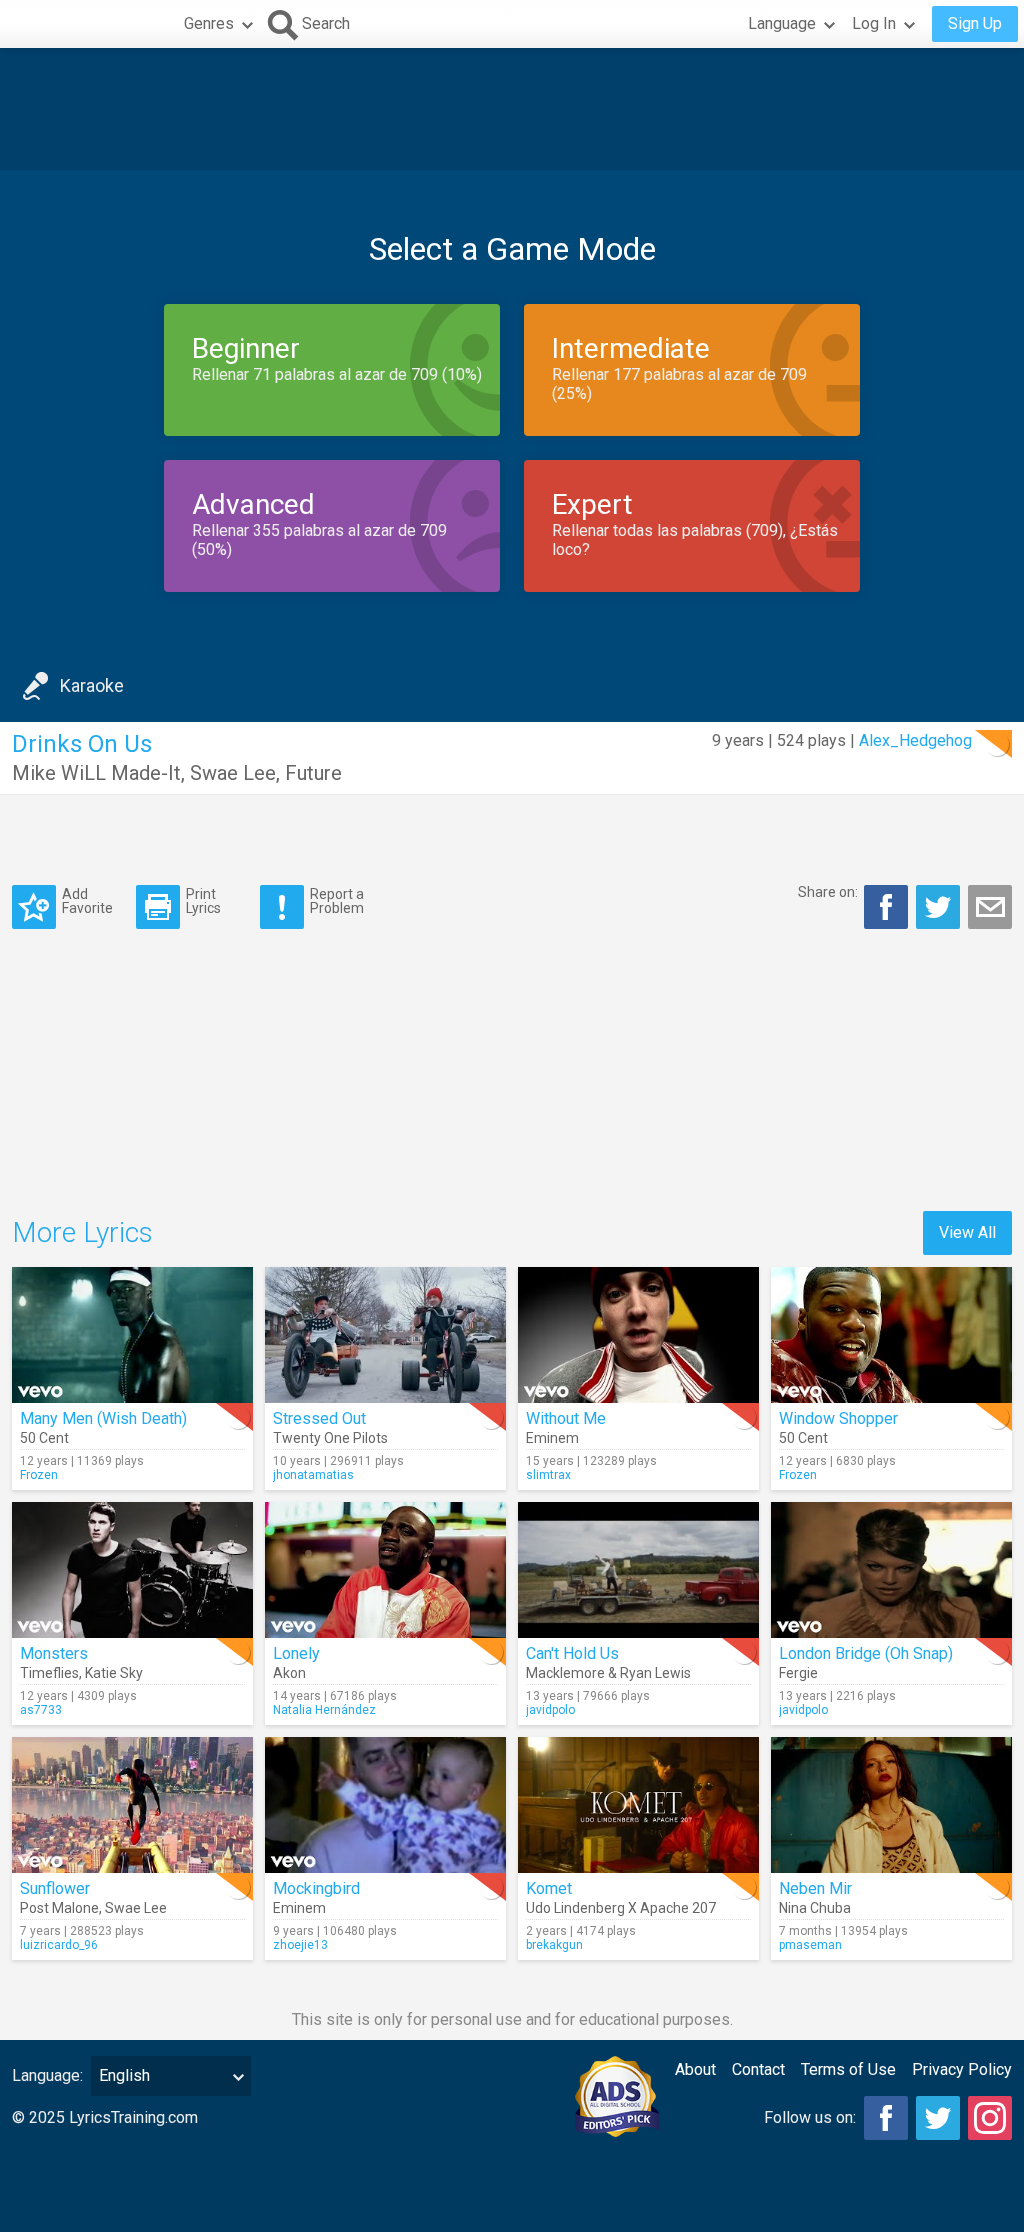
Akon (289, 1673)
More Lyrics (82, 1232)
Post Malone (59, 1908)
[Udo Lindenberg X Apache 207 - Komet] (638, 1805)
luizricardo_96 (59, 1945)
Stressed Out (319, 1418)
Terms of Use (848, 2069)
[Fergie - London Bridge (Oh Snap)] (891, 1570)
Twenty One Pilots (330, 1438)
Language (782, 23)
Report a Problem (337, 900)
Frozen (39, 1475)
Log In (874, 23)
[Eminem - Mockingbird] (385, 1805)
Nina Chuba (815, 1908)
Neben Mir (815, 1888)
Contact (758, 2069)
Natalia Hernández (324, 1710)
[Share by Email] (990, 907)
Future (313, 773)
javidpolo (550, 1710)
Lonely (296, 1653)
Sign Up (975, 23)
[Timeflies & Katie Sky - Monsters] (132, 1570)
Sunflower (55, 1888)
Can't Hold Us (572, 1653)
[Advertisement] (512, 109)
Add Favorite (87, 900)
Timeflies (49, 1673)
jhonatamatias (313, 1475)
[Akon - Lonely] (385, 1570)
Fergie (798, 1673)
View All (967, 1232)
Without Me (566, 1418)
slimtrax (548, 1475)
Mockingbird (316, 1888)
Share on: (828, 892)
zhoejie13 (300, 1945)
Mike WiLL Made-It (96, 773)
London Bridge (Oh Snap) (866, 1653)
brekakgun (554, 1945)
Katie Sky (114, 1673)
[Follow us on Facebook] (886, 2118)
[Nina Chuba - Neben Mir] (891, 1805)
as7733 (41, 1710)
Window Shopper (838, 1418)
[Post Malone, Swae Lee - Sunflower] (132, 1805)
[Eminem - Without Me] (638, 1335)
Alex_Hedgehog (915, 740)
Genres (209, 23)
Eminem (552, 1438)
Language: (47, 2075)
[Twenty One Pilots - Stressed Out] (385, 1335)
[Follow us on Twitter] (938, 2118)
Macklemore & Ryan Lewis (608, 1673)
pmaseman (810, 1945)
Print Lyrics (203, 900)
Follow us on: (810, 2117)
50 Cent (44, 1438)
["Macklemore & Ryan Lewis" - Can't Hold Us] (638, 1570)
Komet (549, 1888)
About (695, 2069)
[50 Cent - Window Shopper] (891, 1335)
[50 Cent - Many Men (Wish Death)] (132, 1335)
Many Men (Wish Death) (103, 1418)
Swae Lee (233, 773)
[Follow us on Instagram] (990, 2118)
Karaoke (92, 685)
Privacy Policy (962, 2069)
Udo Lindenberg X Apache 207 (621, 1908)
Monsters (54, 1653)
